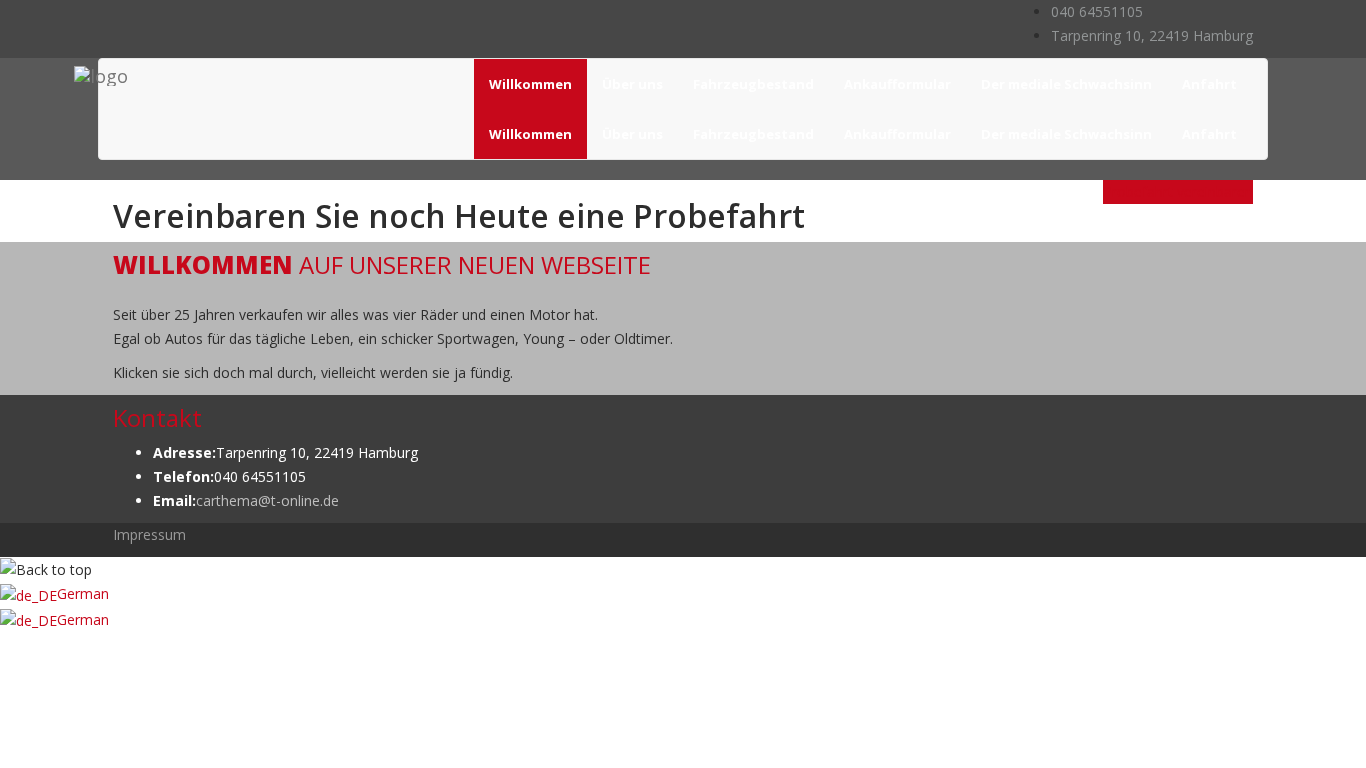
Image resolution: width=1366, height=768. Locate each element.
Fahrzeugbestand (753, 84)
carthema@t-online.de (267, 500)
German (83, 593)
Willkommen (530, 84)
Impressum (149, 534)
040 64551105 (1097, 11)
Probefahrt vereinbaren (1178, 191)
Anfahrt (1209, 84)
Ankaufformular (897, 84)
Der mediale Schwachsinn (1066, 84)
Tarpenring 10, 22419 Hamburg (1152, 35)
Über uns (632, 84)
